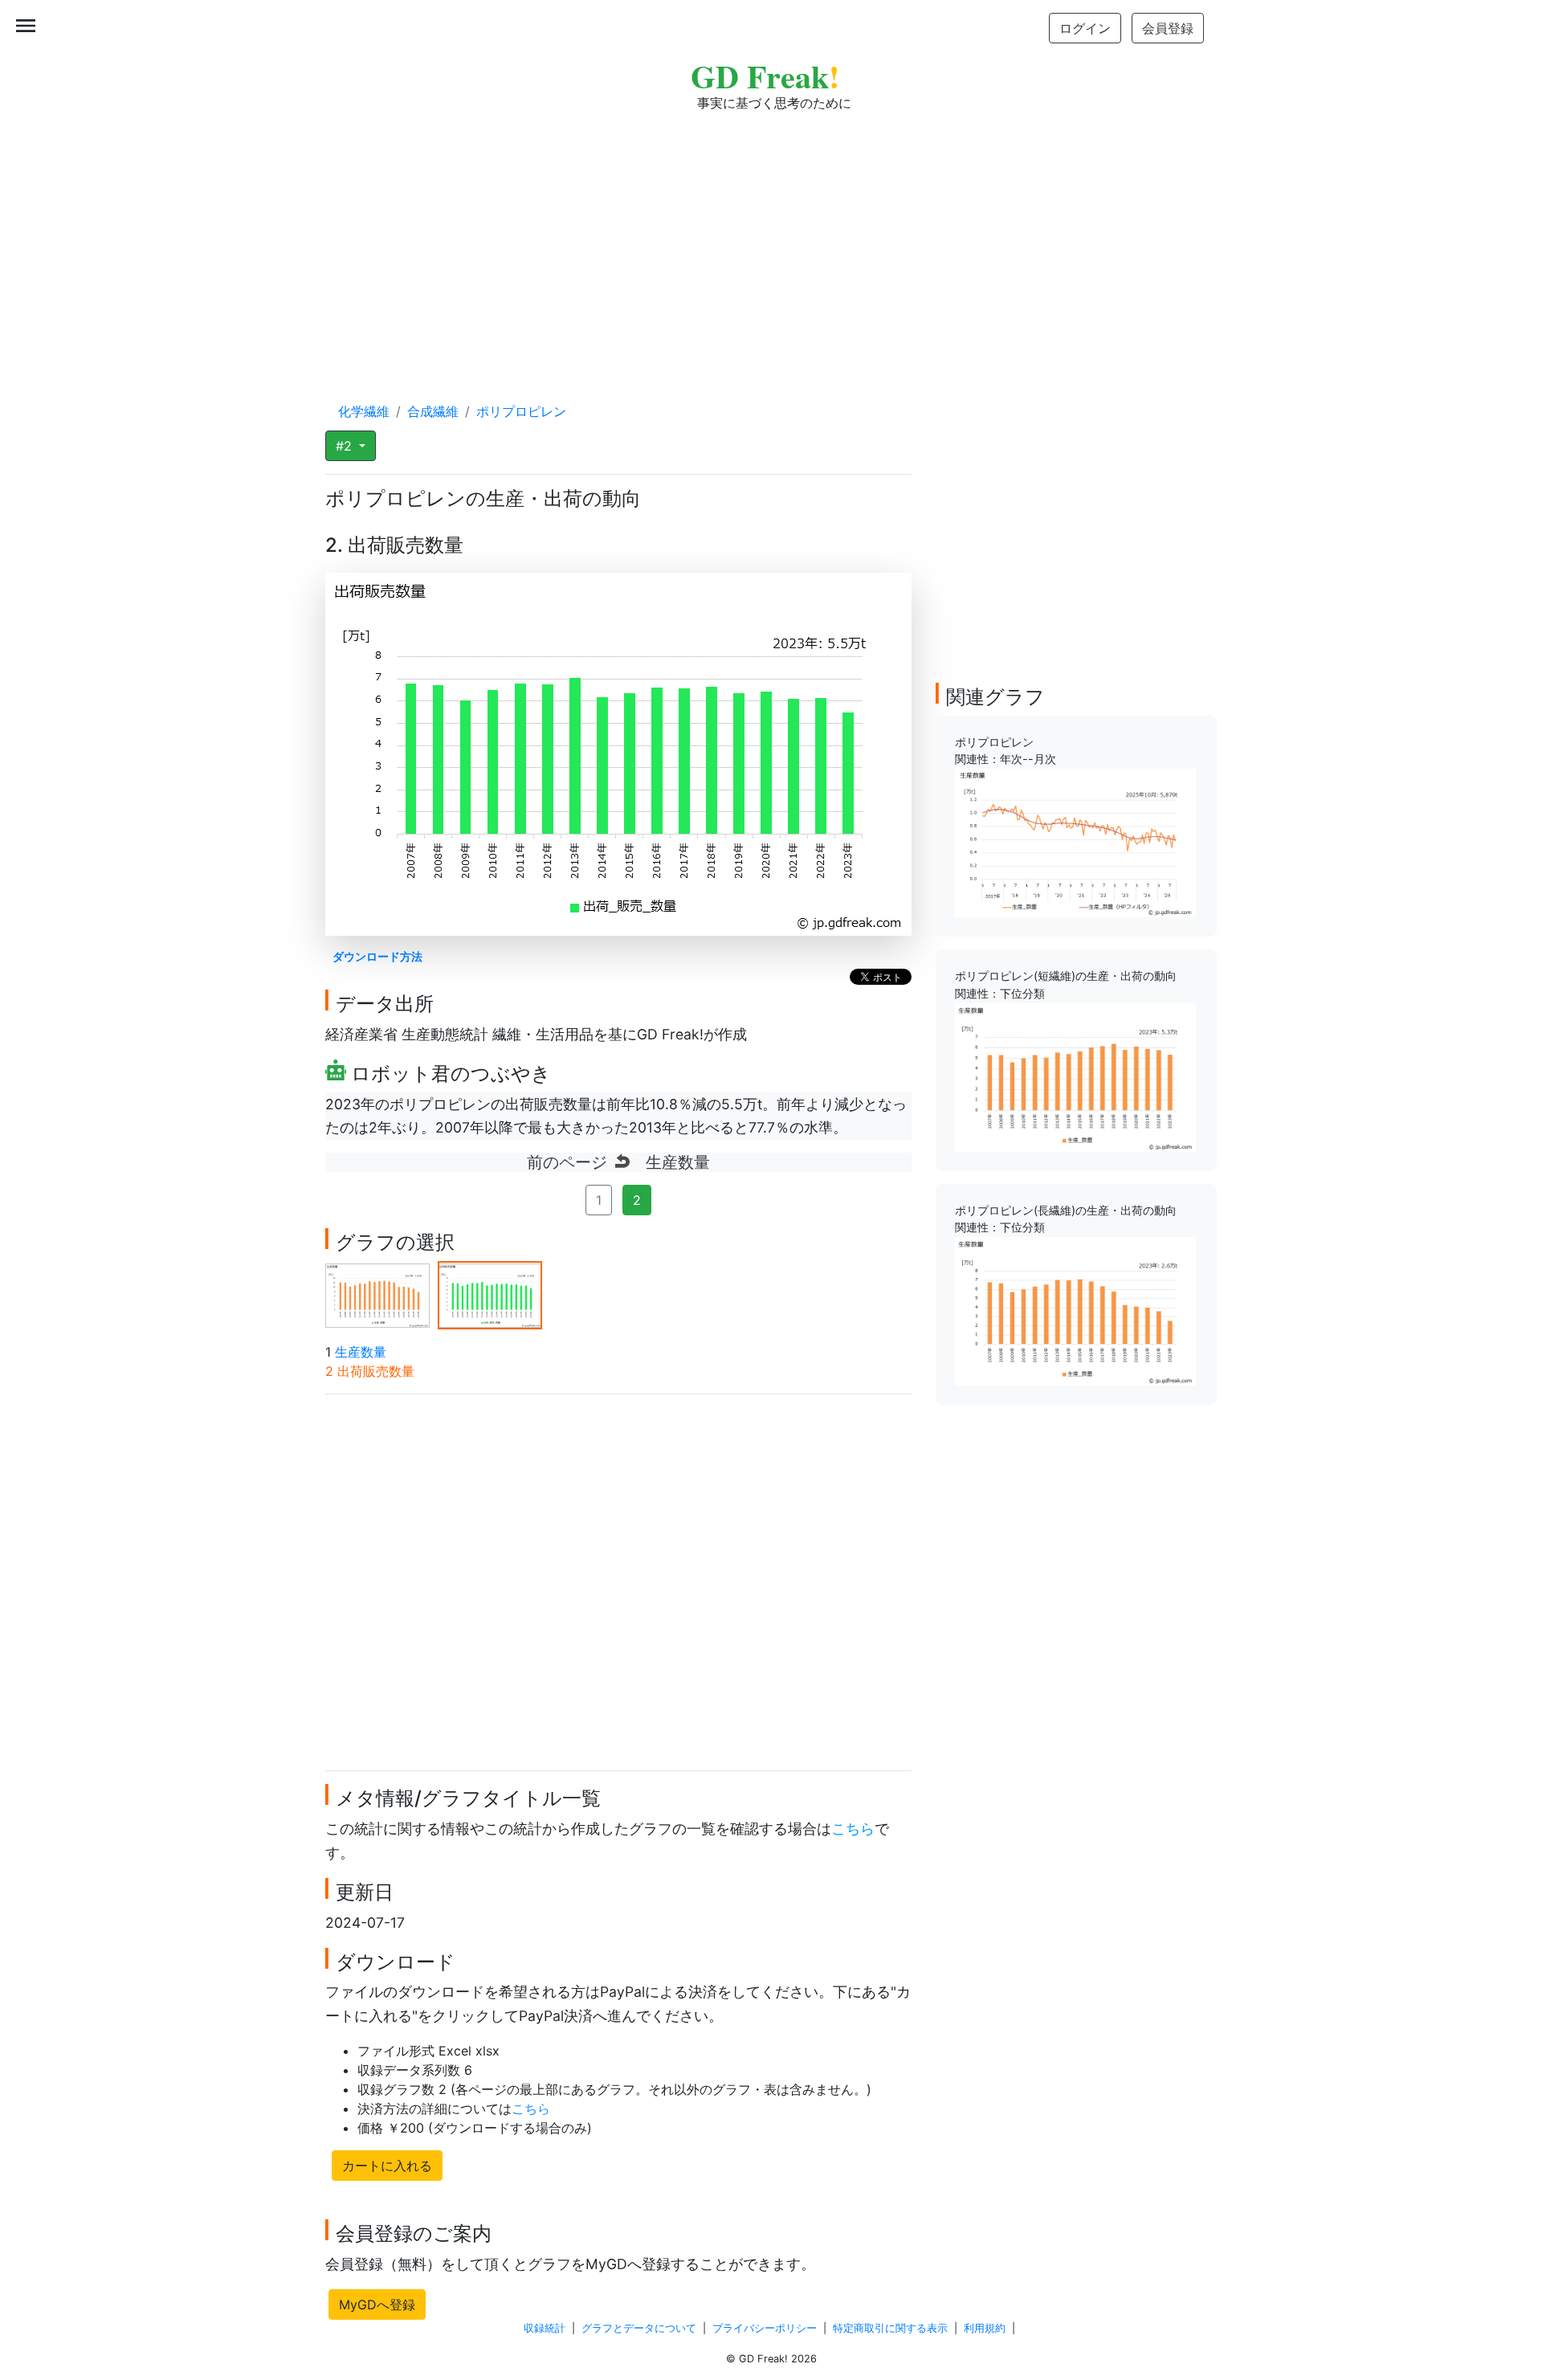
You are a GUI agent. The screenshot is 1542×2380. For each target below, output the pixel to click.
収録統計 (545, 2328)
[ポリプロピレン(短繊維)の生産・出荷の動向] (1075, 1076)
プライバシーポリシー (765, 2328)
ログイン (1085, 28)
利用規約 (985, 2328)
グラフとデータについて (639, 2328)
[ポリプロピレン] (1075, 842)
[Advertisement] (771, 241)
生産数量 (361, 1352)
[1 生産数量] (377, 1294)
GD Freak (765, 76)
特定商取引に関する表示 (890, 2328)
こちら (853, 1829)
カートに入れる (387, 2166)
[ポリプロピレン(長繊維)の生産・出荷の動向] (1075, 1310)
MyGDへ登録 (377, 2304)
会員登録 (1168, 28)
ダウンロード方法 (377, 956)
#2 (346, 446)
